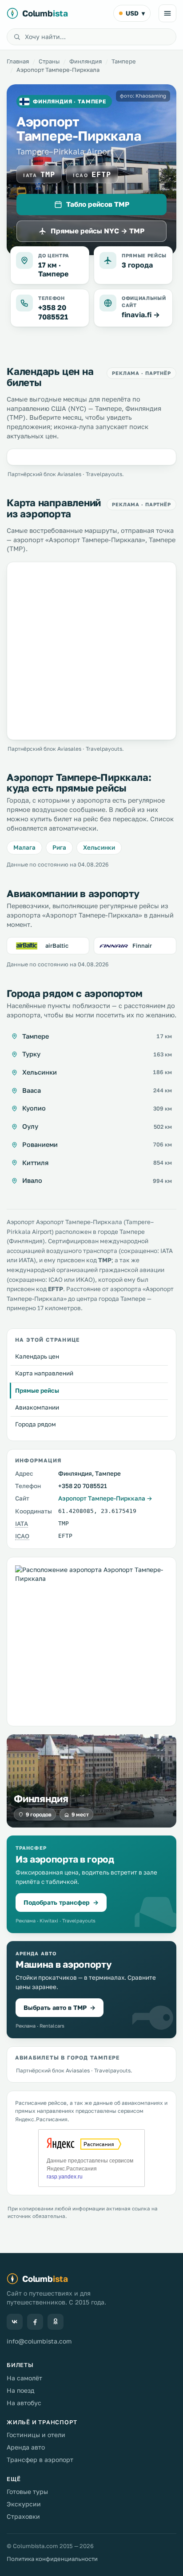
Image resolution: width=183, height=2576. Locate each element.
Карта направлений (44, 1373)
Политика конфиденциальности (52, 2559)
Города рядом (36, 1424)
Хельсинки (99, 847)
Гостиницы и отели (36, 2435)
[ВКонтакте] (15, 2322)
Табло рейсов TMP (98, 204)
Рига (59, 847)
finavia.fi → (141, 315)
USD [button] (135, 13)
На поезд (20, 2390)
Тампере (124, 61)
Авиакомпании (37, 1407)
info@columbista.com (39, 2341)
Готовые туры (27, 2491)
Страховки (23, 2516)
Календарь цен (37, 1356)
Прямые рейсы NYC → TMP (97, 231)
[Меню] (167, 13)
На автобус (24, 2403)
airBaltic (57, 945)
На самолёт (24, 2378)
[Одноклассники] (56, 2322)
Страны (49, 61)
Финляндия (86, 61)
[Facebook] (35, 2322)
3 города (137, 265)
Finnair (142, 945)
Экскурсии (24, 2504)
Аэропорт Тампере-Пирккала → (105, 1498)
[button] (91, 1884)
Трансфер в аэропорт (40, 2460)
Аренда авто (26, 2447)
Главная (18, 61)
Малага (24, 847)
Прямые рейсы (37, 1390)
